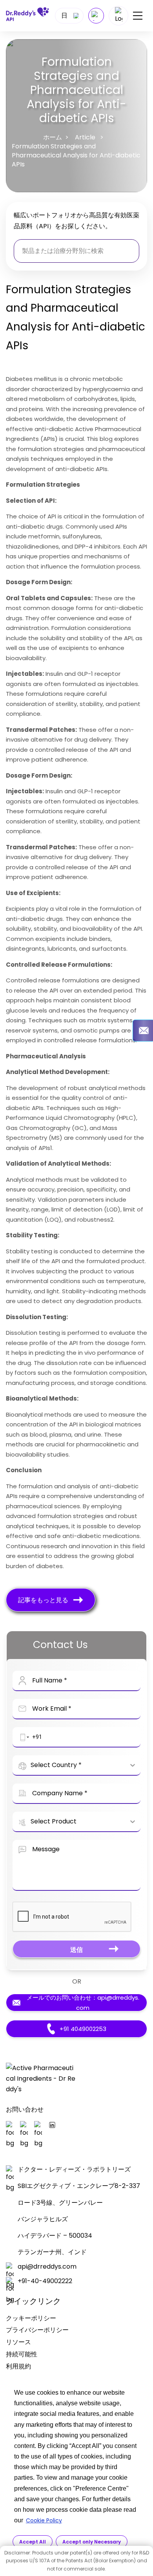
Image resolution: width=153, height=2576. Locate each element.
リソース (18, 2342)
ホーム (53, 137)
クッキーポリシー (31, 2318)
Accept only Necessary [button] (92, 2542)
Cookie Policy (44, 2520)
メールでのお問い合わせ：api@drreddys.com (83, 2003)
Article (85, 137)
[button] (23, 1737)
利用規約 (18, 2366)
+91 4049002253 (83, 2029)
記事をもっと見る (43, 1600)
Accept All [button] (33, 2542)
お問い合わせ (25, 2109)
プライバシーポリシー (37, 2330)
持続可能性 (22, 2354)
